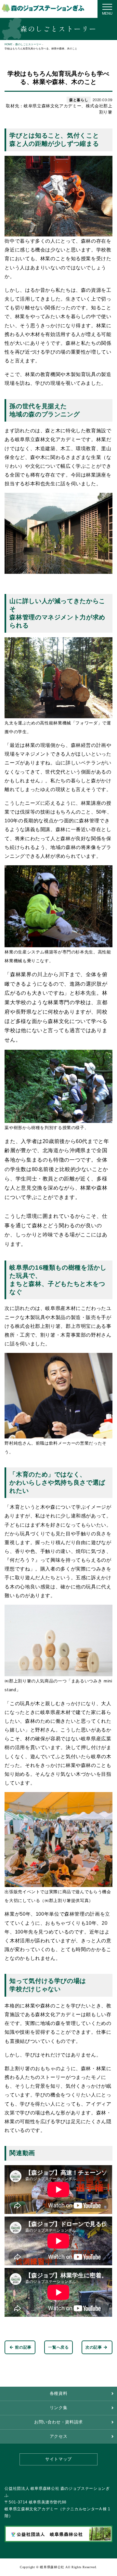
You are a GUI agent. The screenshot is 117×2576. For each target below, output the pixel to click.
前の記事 (23, 2347)
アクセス (59, 2436)
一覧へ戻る (58, 2347)
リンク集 (59, 2408)
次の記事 (94, 2347)
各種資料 (59, 2394)
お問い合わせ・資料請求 (58, 2422)
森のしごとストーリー (28, 44)
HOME (8, 44)
